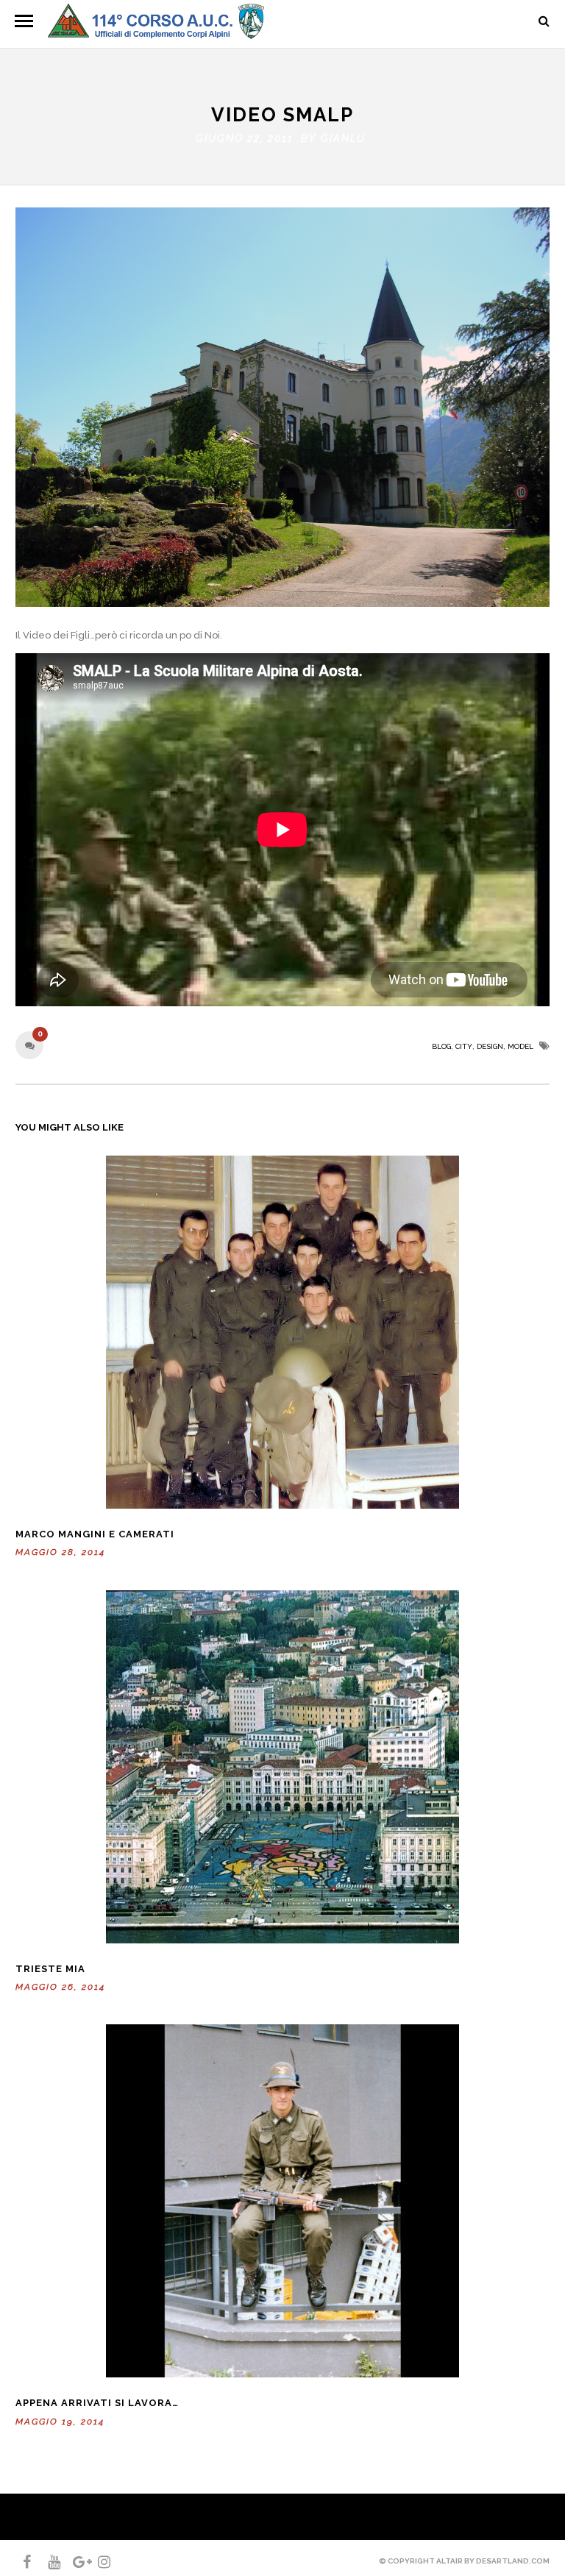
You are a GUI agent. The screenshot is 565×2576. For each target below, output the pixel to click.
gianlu (343, 138)
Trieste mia (50, 1969)
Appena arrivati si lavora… (97, 2403)
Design (490, 1046)
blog (441, 1046)
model (520, 1046)
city (464, 1046)
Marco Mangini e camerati (95, 1534)
